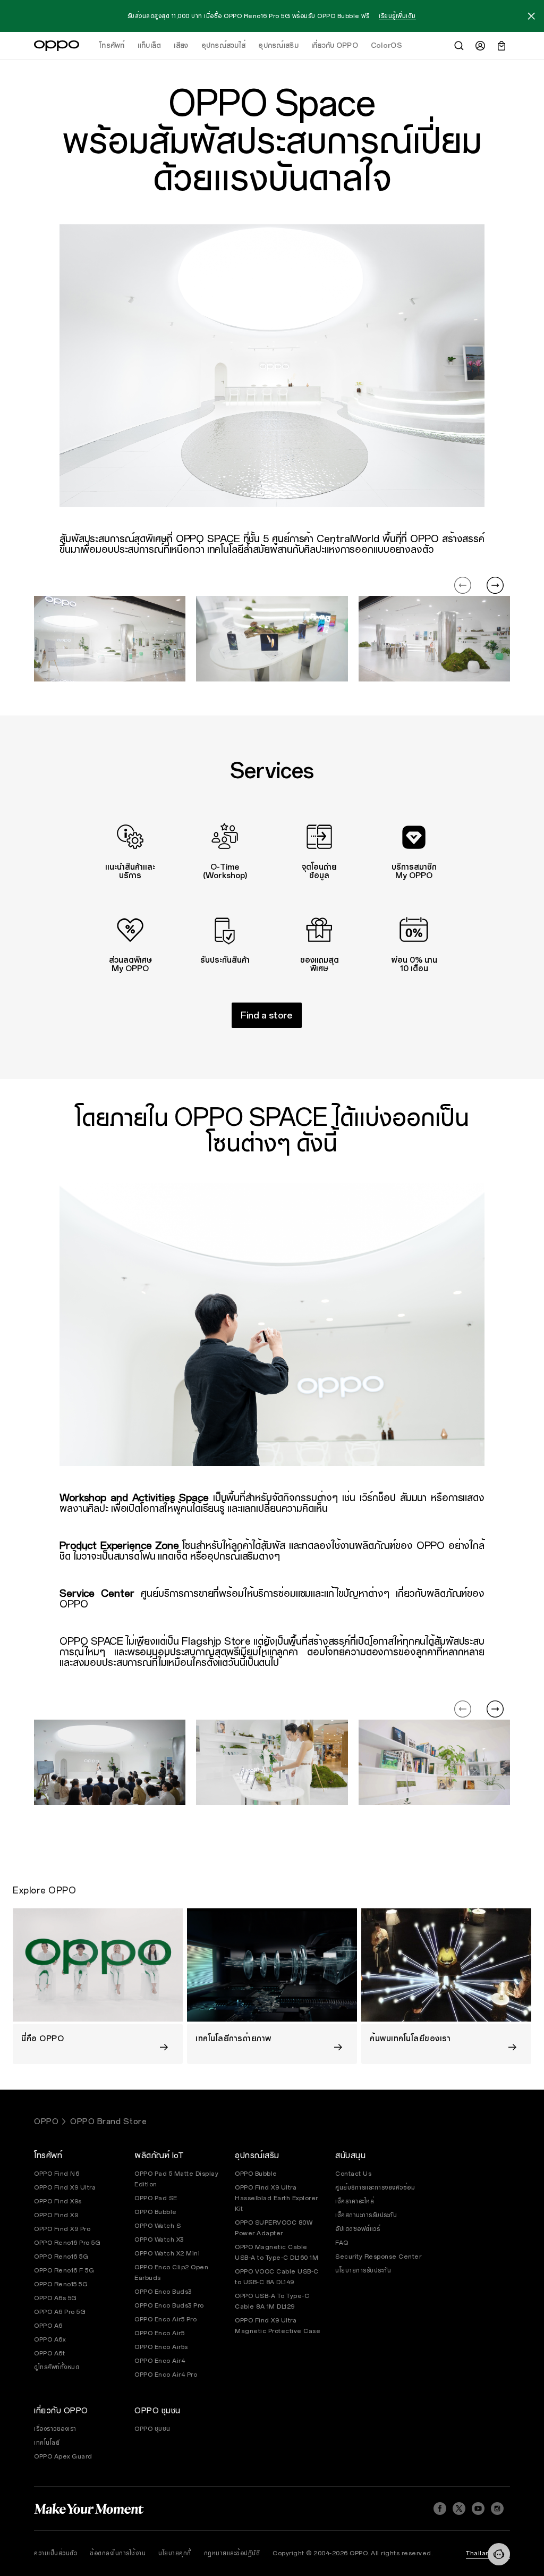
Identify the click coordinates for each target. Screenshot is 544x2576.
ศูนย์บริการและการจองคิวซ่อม (375, 2187)
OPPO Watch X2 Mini (167, 2253)
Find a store (267, 1016)
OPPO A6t (49, 2353)
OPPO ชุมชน (152, 2429)
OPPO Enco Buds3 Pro (169, 2305)
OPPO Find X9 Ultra (65, 2187)
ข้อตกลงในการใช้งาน (118, 2553)
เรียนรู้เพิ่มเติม (397, 16)
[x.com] (459, 2508)
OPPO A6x (50, 2339)
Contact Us (353, 2174)
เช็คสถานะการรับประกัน (366, 2215)
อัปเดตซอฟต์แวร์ (358, 2229)
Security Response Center (378, 2257)
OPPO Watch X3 (159, 2240)
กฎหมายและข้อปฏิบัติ (232, 2553)
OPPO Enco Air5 (159, 2333)
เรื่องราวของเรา (55, 2429)
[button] (531, 18)
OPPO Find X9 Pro (62, 2229)
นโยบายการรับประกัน (363, 2270)
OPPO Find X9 (56, 2215)
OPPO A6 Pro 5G (60, 2312)
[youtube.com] (478, 2508)
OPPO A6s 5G (56, 2298)
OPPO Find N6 (57, 2174)
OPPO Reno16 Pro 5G (67, 2243)
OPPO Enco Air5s (161, 2347)
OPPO (46, 2122)
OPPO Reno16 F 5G (64, 2270)
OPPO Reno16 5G (61, 2257)
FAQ (342, 2243)
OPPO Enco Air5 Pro (165, 2319)
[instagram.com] (497, 2508)
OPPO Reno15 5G (61, 2284)
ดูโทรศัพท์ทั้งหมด (57, 2367)
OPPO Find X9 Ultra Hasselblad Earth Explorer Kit (277, 2198)
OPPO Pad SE (156, 2198)
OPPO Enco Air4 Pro (166, 2375)
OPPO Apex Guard (63, 2456)
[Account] (480, 46)
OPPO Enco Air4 (160, 2361)
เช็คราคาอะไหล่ (355, 2201)
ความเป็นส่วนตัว (56, 2553)
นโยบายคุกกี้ (175, 2553)
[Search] (459, 46)
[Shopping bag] (501, 46)
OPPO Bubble (156, 2212)
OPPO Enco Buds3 (163, 2292)
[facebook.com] (440, 2508)
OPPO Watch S (158, 2226)
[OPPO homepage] (57, 46)
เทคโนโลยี (47, 2443)
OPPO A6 (48, 2326)
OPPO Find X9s (58, 2201)
